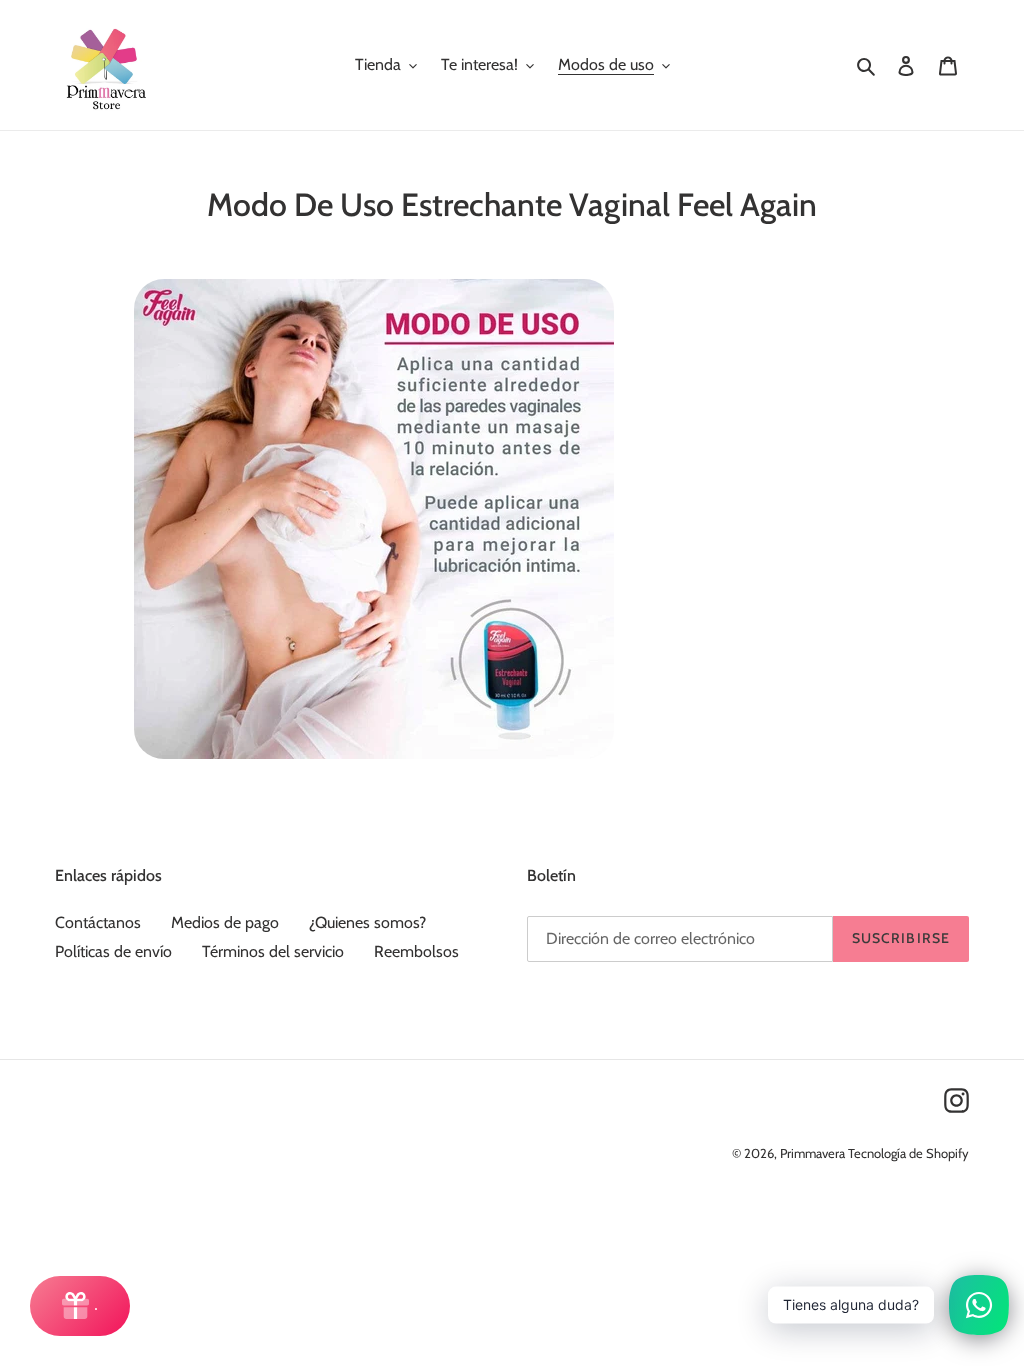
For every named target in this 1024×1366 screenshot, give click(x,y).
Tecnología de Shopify (908, 1153)
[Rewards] (80, 1306)
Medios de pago (225, 922)
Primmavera (814, 1153)
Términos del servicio (273, 951)
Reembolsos (416, 951)
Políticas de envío (113, 951)
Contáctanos (98, 922)
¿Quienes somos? (367, 922)
